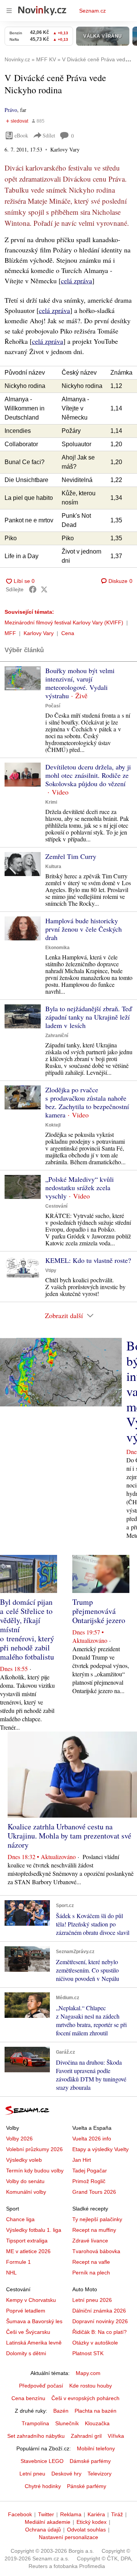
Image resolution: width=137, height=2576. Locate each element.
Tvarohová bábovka (96, 2251)
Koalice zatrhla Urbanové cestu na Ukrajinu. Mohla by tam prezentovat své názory (69, 1836)
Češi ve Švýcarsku (28, 2332)
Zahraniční (57, 1036)
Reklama (71, 2514)
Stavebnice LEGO (42, 2461)
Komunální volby (26, 2192)
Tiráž (117, 2514)
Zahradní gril (86, 2436)
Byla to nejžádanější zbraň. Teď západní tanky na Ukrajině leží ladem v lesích (88, 1017)
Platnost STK (88, 2353)
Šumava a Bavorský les (34, 2321)
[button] (23, 678)
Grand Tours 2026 (94, 2192)
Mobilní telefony (96, 2448)
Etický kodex (92, 2522)
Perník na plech (91, 2273)
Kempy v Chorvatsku (31, 2300)
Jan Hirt (82, 2160)
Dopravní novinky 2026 (100, 2321)
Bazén (61, 2411)
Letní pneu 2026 (92, 2300)
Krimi (51, 802)
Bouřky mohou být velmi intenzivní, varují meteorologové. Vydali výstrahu (80, 683)
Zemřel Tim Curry (71, 856)
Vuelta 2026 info (92, 2139)
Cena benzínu (28, 2398)
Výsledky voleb (24, 2160)
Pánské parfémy (87, 2486)
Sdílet (49, 135)
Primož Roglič (89, 2181)
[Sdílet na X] (44, 589)
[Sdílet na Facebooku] (33, 589)
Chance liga (20, 2219)
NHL (11, 2273)
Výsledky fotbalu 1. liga (34, 2230)
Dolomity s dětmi (26, 2353)
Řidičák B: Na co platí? (100, 2332)
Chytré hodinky (43, 2486)
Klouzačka (97, 2423)
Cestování (56, 1206)
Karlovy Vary (39, 633)
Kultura (53, 867)
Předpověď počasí (41, 2386)
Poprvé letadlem (26, 2311)
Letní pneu (32, 2474)
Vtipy (51, 1270)
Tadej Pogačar (90, 2171)
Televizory (100, 2474)
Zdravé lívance (90, 2241)
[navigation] (9, 11)
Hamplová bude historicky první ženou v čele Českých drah (84, 929)
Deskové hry (66, 2474)
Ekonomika (57, 948)
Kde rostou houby (91, 2386)
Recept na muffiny (94, 2230)
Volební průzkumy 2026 (34, 2149)
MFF (10, 633)
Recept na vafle (91, 2262)
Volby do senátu (25, 2181)
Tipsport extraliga (27, 2241)
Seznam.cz (92, 11)
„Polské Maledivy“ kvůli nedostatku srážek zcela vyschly (80, 1187)
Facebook (20, 2514)
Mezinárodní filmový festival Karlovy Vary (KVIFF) (64, 622)
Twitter (46, 2514)
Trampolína (35, 2423)
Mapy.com (88, 2373)
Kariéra (96, 2514)
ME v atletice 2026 (28, 2251)
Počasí (53, 706)
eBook (21, 135)
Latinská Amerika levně (34, 2343)
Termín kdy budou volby (35, 2171)
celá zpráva (76, 281)
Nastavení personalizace (68, 2537)
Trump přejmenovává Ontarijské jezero (99, 1611)
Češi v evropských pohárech (85, 2398)
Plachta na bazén (96, 2411)
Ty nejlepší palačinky (97, 2219)
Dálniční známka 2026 (99, 2311)
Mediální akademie (48, 2522)
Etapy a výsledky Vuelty (100, 2149)
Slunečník (67, 2423)
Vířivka (116, 2436)
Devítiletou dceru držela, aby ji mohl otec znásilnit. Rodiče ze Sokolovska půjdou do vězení (88, 775)
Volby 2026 (19, 2139)
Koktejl (53, 1125)
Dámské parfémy (90, 2461)
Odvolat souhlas (86, 2530)
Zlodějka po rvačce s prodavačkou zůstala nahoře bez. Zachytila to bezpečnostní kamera (87, 1102)
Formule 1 (18, 2262)
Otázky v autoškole (95, 2343)
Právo (11, 110)
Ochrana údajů (43, 2530)
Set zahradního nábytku (36, 2436)
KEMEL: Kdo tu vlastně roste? (88, 1260)
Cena (68, 633)
